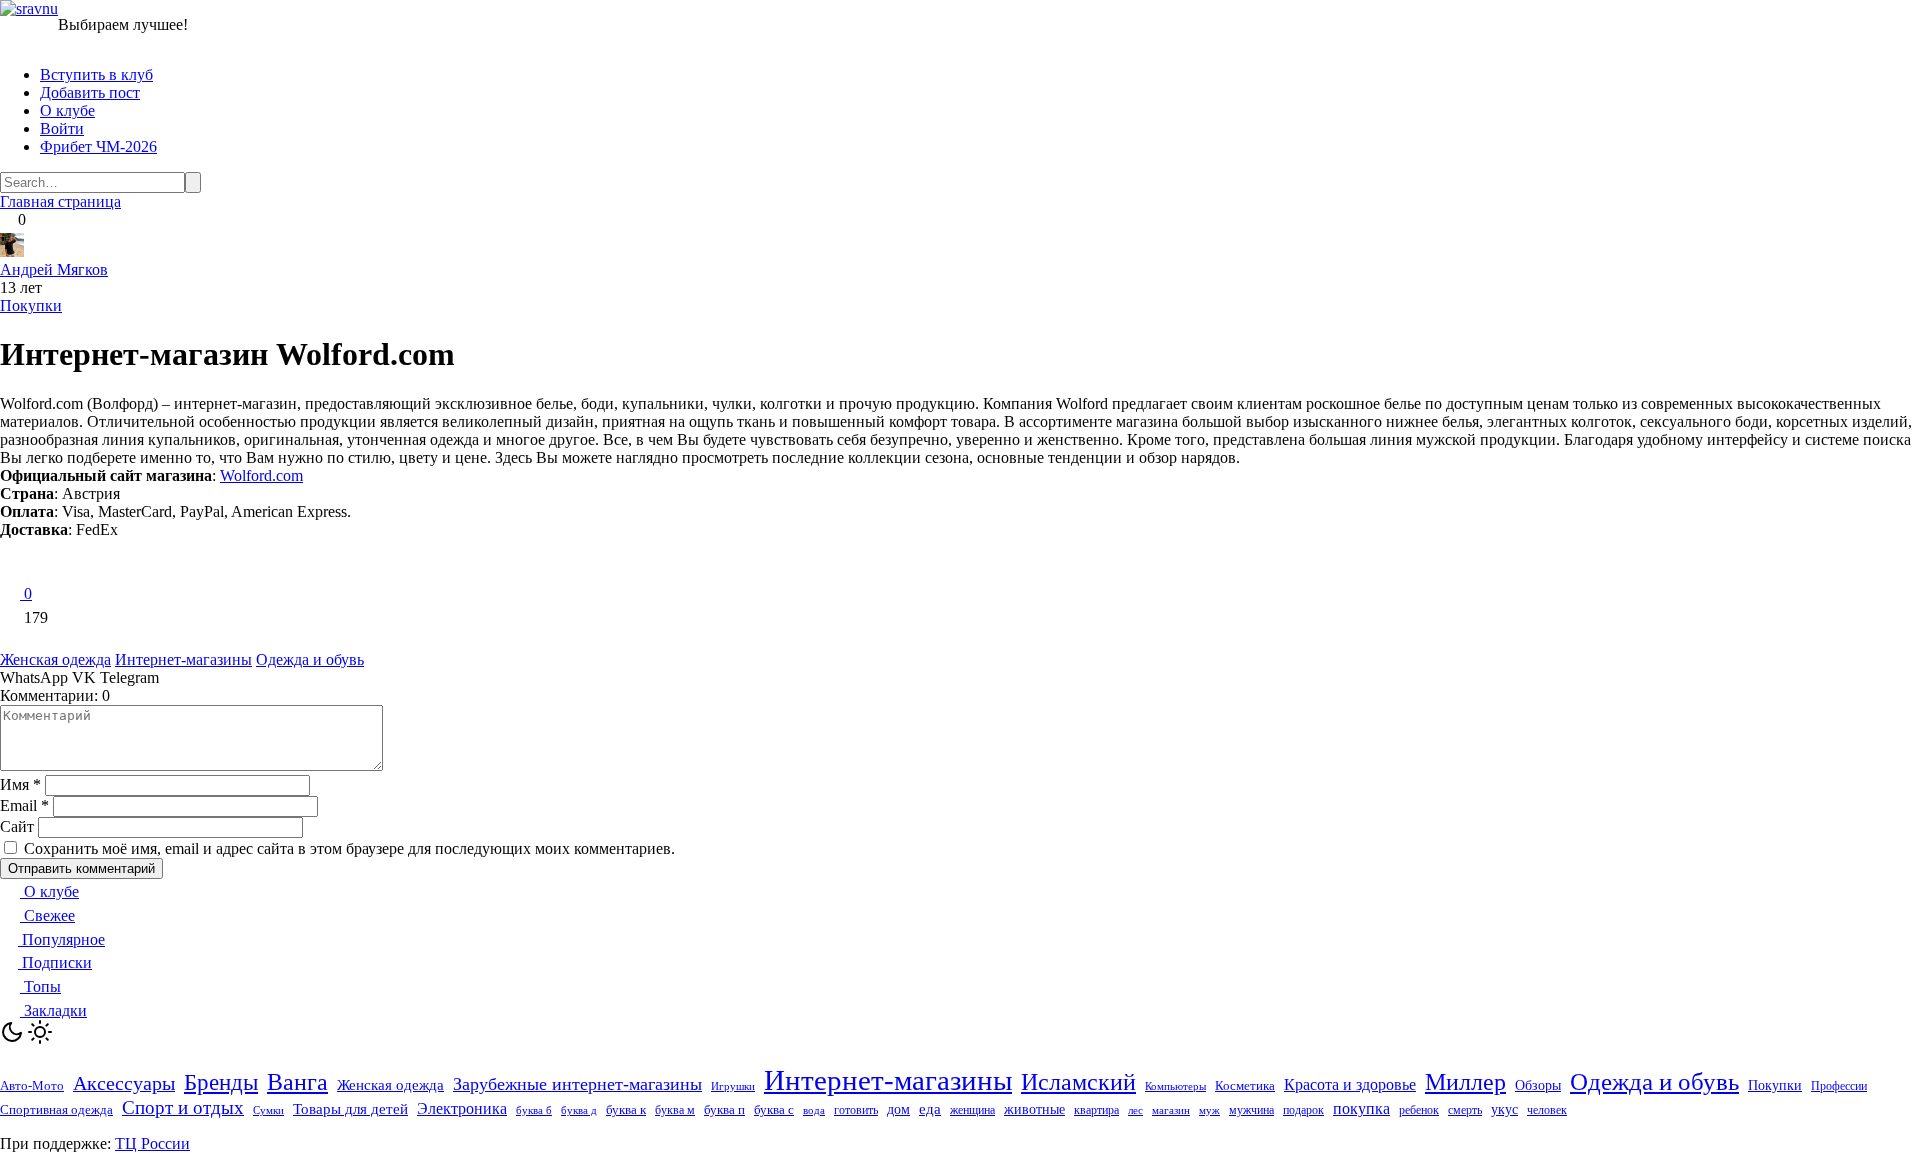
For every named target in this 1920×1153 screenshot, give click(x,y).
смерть (1465, 1110)
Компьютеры (1175, 1086)
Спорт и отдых (183, 1107)
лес (1135, 1110)
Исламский (1078, 1082)
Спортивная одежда (56, 1109)
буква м (675, 1110)
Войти (62, 128)
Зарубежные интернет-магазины (577, 1084)
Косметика (1245, 1085)
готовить (856, 1110)
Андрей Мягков (54, 269)
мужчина (1251, 1110)
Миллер (1465, 1082)
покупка (1361, 1108)
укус (1504, 1109)
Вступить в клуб (96, 74)
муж (1209, 1110)
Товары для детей (350, 1109)
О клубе (67, 110)
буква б (534, 1110)
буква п (724, 1109)
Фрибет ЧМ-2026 (98, 146)
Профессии (1839, 1086)
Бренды (221, 1082)
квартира (1096, 1110)
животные (1034, 1109)
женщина (972, 1110)
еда (930, 1109)
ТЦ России (152, 1143)
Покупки (31, 305)
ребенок (1419, 1110)
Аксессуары (124, 1083)
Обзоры (1538, 1085)
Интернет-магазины (183, 659)
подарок (1303, 1110)
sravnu (37, 8)
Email (24, 805)
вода (814, 1110)
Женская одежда (55, 659)
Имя (20, 784)
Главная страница (60, 201)
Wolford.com (261, 475)
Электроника (462, 1108)
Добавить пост (90, 92)
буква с (774, 1109)
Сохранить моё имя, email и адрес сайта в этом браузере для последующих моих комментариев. (349, 848)
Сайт (17, 826)
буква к (626, 1109)
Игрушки (733, 1086)
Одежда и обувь (310, 659)
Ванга (297, 1082)
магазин (1171, 1110)
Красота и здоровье (1350, 1084)
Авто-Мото (32, 1085)
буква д (579, 1110)
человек (1547, 1110)
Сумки (268, 1110)
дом (898, 1109)
